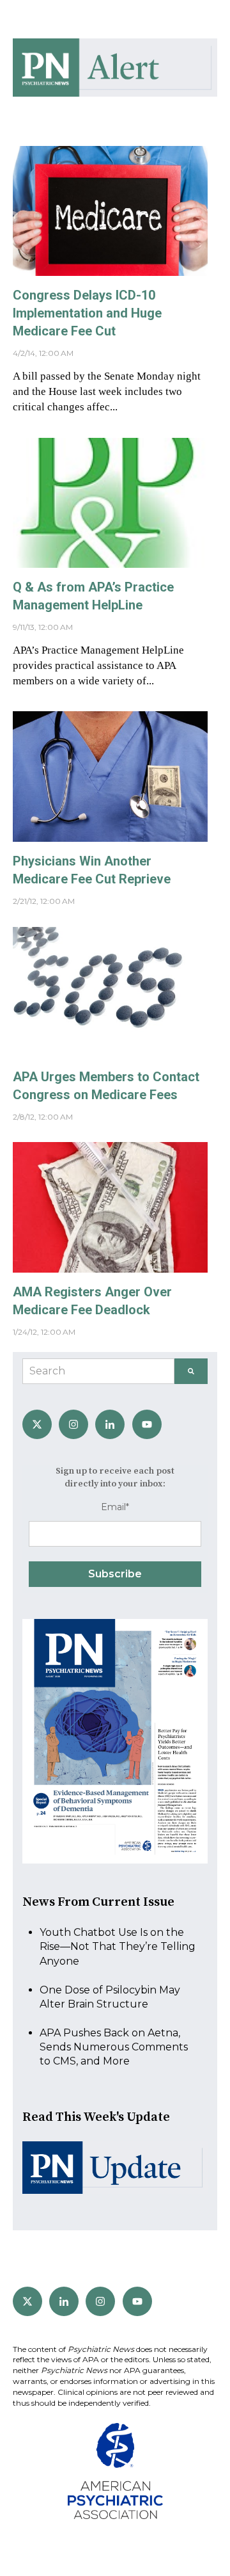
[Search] (191, 1371)
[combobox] (98, 1371)
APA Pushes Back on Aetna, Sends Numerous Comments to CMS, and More (114, 2047)
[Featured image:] (110, 272)
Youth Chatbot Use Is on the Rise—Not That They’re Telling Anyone (118, 1947)
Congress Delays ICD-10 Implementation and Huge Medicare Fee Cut (87, 313)
